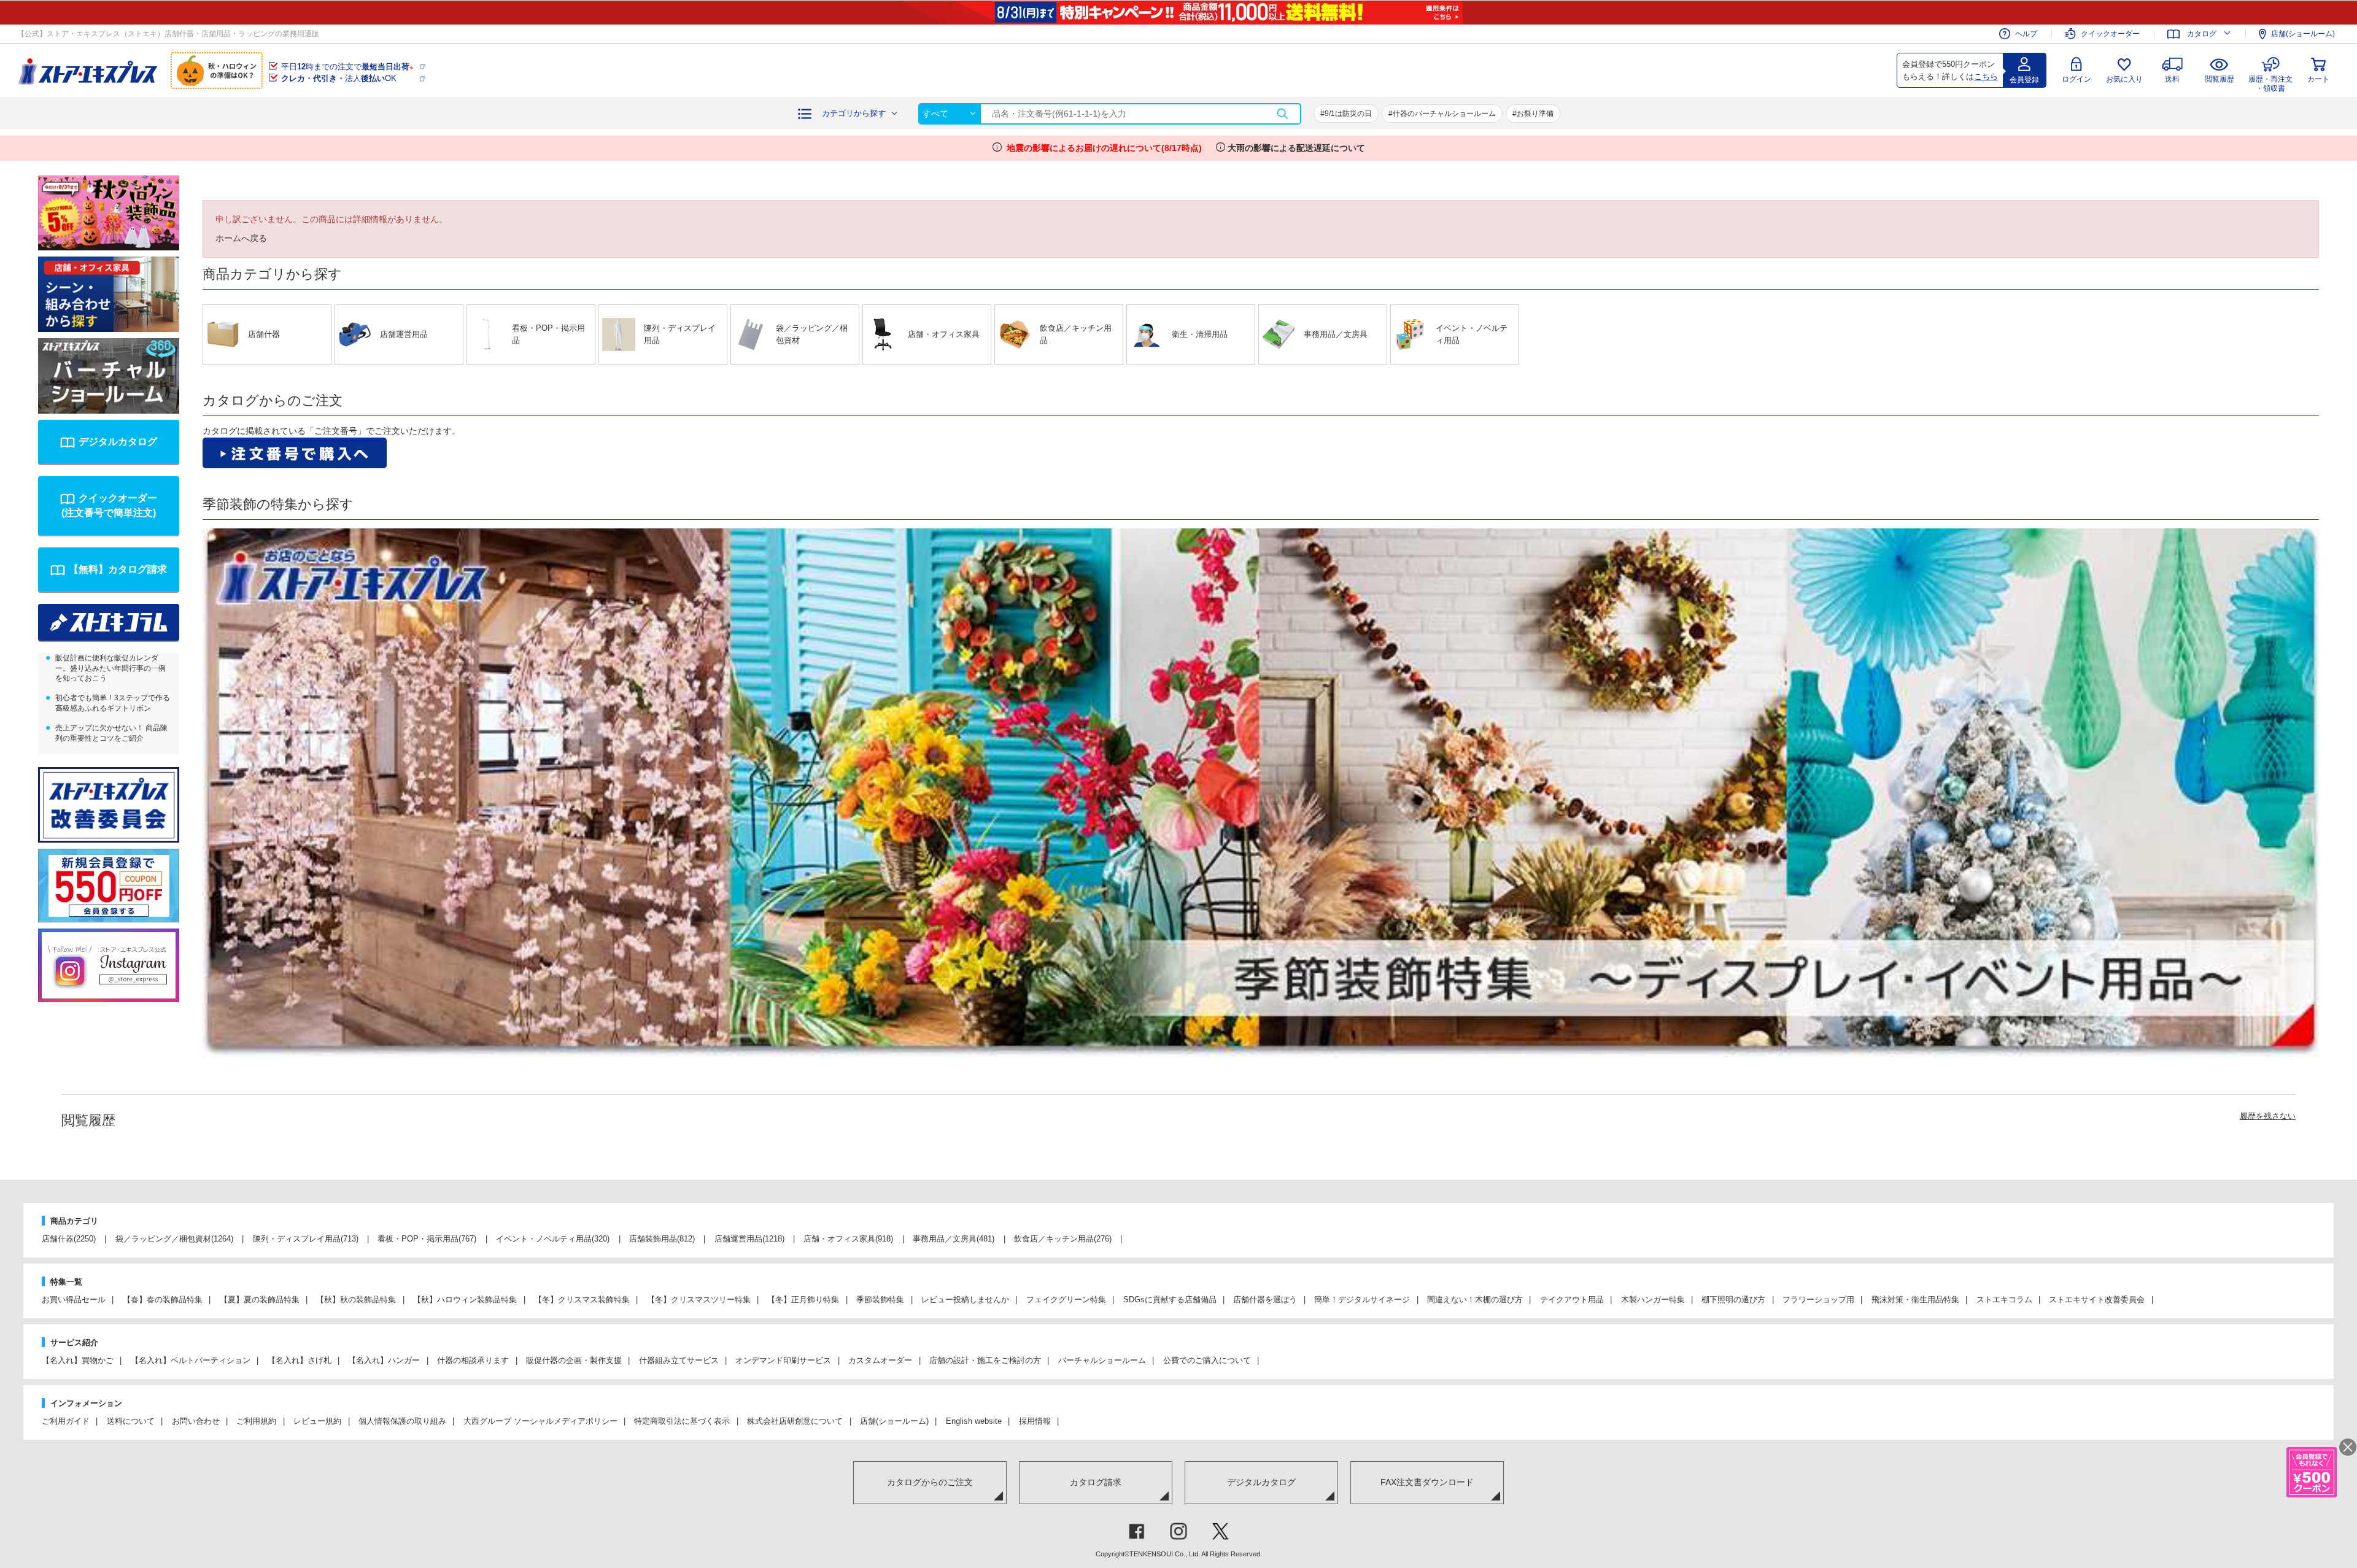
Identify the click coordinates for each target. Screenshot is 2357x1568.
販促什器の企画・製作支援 (574, 1360)
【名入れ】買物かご (78, 1360)
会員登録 (2024, 80)
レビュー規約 (317, 1421)
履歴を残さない (2268, 1116)
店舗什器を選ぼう (1265, 1300)
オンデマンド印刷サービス (783, 1360)
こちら (1986, 76)
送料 (2172, 79)
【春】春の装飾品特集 (163, 1300)
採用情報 (1035, 1421)
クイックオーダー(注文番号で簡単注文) (109, 505)
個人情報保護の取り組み (402, 1421)
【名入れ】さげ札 (300, 1360)
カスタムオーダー (880, 1360)
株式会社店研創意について (795, 1421)
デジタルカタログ (118, 442)
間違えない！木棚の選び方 (1475, 1300)
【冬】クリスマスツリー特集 (699, 1300)
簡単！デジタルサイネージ (1362, 1300)
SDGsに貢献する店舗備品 (1170, 1300)
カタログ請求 (1096, 1482)
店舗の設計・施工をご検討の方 (985, 1360)
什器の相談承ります (473, 1360)
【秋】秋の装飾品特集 (356, 1300)
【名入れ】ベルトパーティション (191, 1360)
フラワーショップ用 (1818, 1300)
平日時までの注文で (347, 67)
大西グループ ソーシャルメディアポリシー (540, 1421)
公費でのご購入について (1207, 1360)
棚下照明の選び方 (1733, 1300)
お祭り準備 (1535, 114)
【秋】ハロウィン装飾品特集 (465, 1300)
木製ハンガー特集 (1653, 1300)
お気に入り (2124, 79)
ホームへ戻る (241, 238)
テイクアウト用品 (1572, 1300)
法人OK (339, 78)
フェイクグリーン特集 (1066, 1300)
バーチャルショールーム (1102, 1360)
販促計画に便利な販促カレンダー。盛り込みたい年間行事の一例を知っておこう (110, 668)
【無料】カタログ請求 (118, 569)
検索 (1282, 114)
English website (974, 1421)
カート (2318, 79)
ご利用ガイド (66, 1421)
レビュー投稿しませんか (965, 1300)
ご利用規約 (256, 1421)
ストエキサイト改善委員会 (2097, 1300)
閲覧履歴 (2220, 79)
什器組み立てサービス (679, 1360)
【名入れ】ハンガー (384, 1360)
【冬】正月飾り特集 (803, 1300)
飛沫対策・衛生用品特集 (1915, 1300)
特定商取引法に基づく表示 (682, 1421)
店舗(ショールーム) (2303, 34)
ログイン (2076, 79)
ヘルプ (2026, 34)
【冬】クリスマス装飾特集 (582, 1300)
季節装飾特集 (880, 1300)
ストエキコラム (2004, 1300)
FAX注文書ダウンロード (1427, 1482)
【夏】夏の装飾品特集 (260, 1300)
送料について (131, 1421)
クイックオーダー (2110, 34)
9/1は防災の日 (1348, 114)
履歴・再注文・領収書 (2270, 82)
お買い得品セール (74, 1300)
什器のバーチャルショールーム (1444, 114)
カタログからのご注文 (930, 1482)
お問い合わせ (196, 1421)
